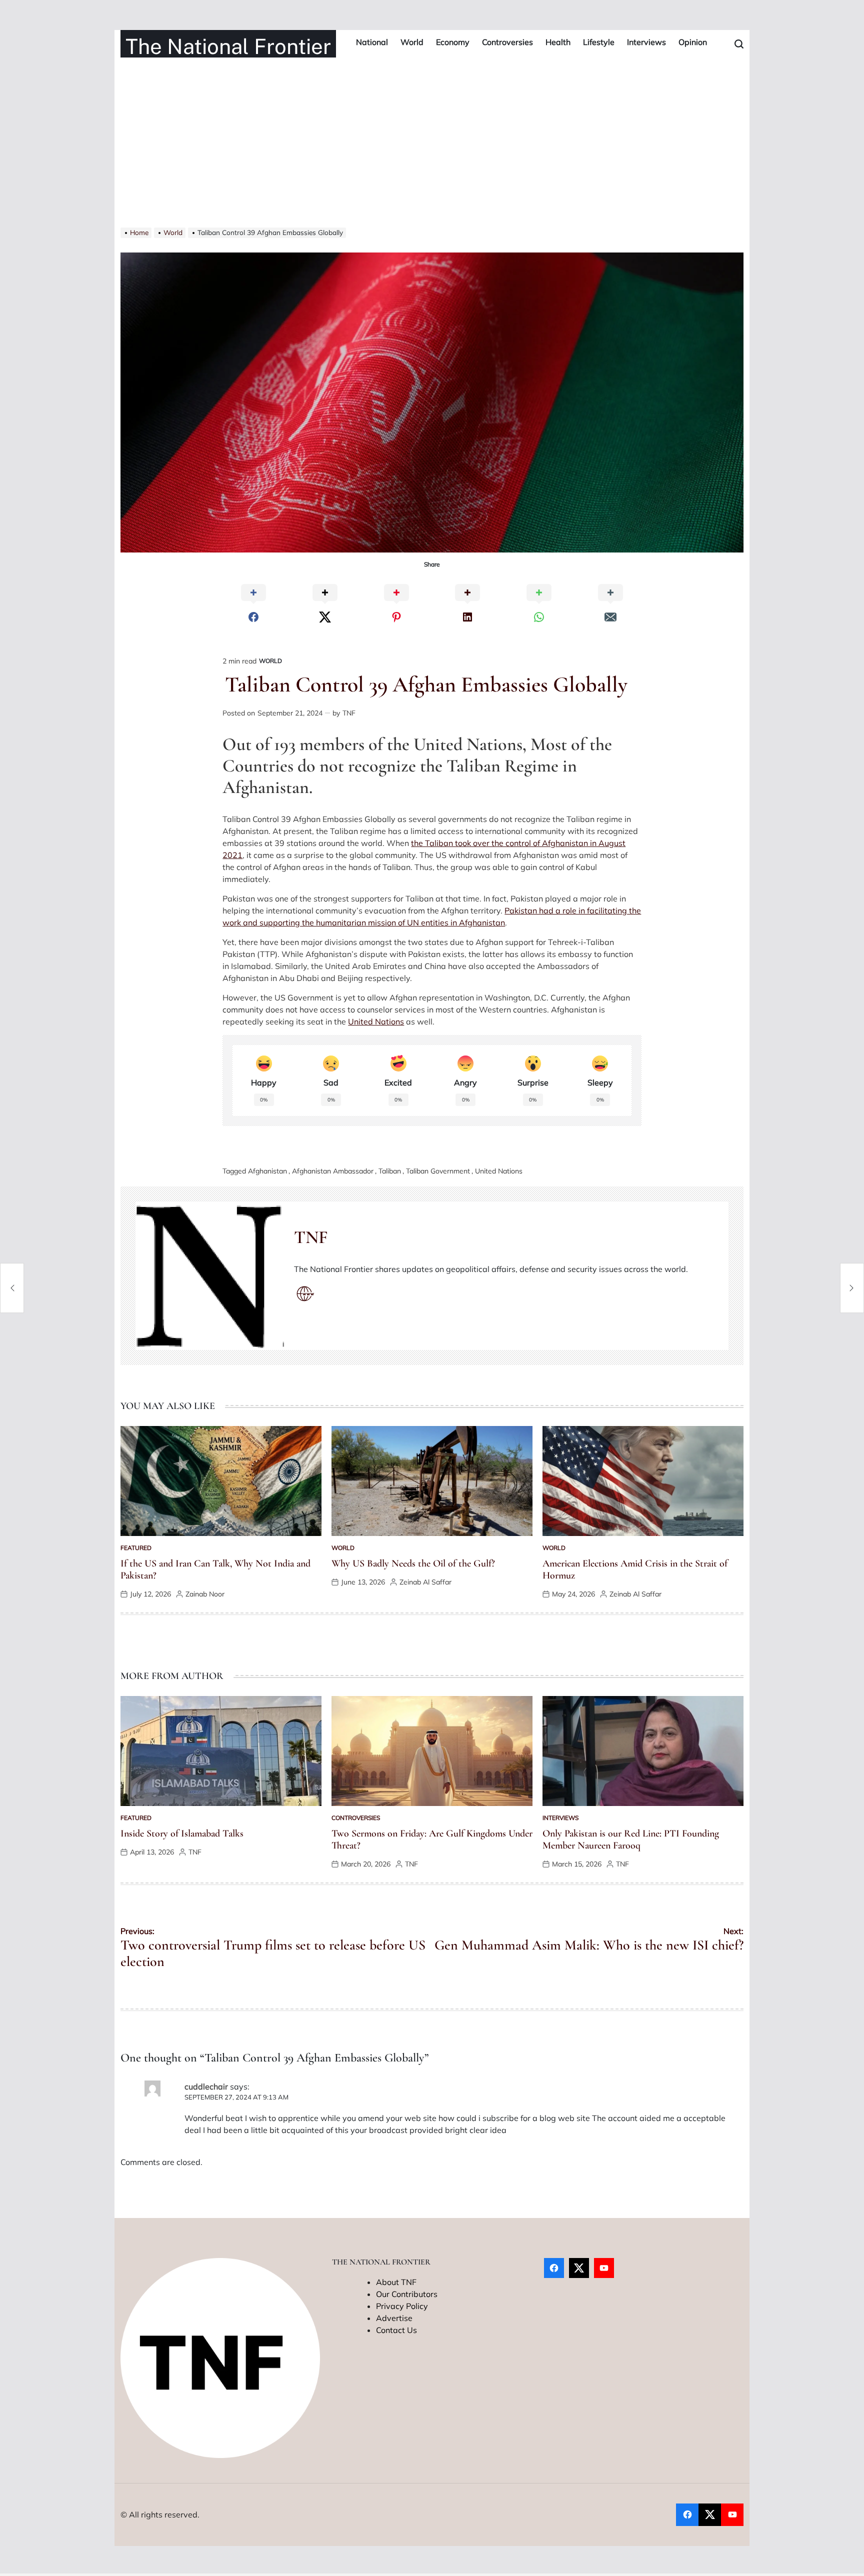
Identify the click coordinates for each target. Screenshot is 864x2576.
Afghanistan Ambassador (333, 1171)
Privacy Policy (402, 2306)
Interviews (646, 42)
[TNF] (210, 1276)
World (412, 42)
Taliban (390, 1171)
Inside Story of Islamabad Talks (182, 1833)
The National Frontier (228, 46)
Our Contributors (407, 2294)
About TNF (396, 2282)
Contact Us (396, 2330)
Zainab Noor (205, 1594)
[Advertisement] (432, 152)
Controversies (507, 42)
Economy (453, 42)
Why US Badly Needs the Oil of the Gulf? (413, 1563)
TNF (349, 713)
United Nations (376, 1021)
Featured (136, 1548)
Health (558, 42)
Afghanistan (267, 1171)
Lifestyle (599, 42)
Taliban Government (438, 1171)
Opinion (693, 42)
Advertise (394, 2318)
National (372, 42)
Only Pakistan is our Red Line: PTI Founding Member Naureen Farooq (631, 1839)
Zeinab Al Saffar (425, 1582)
